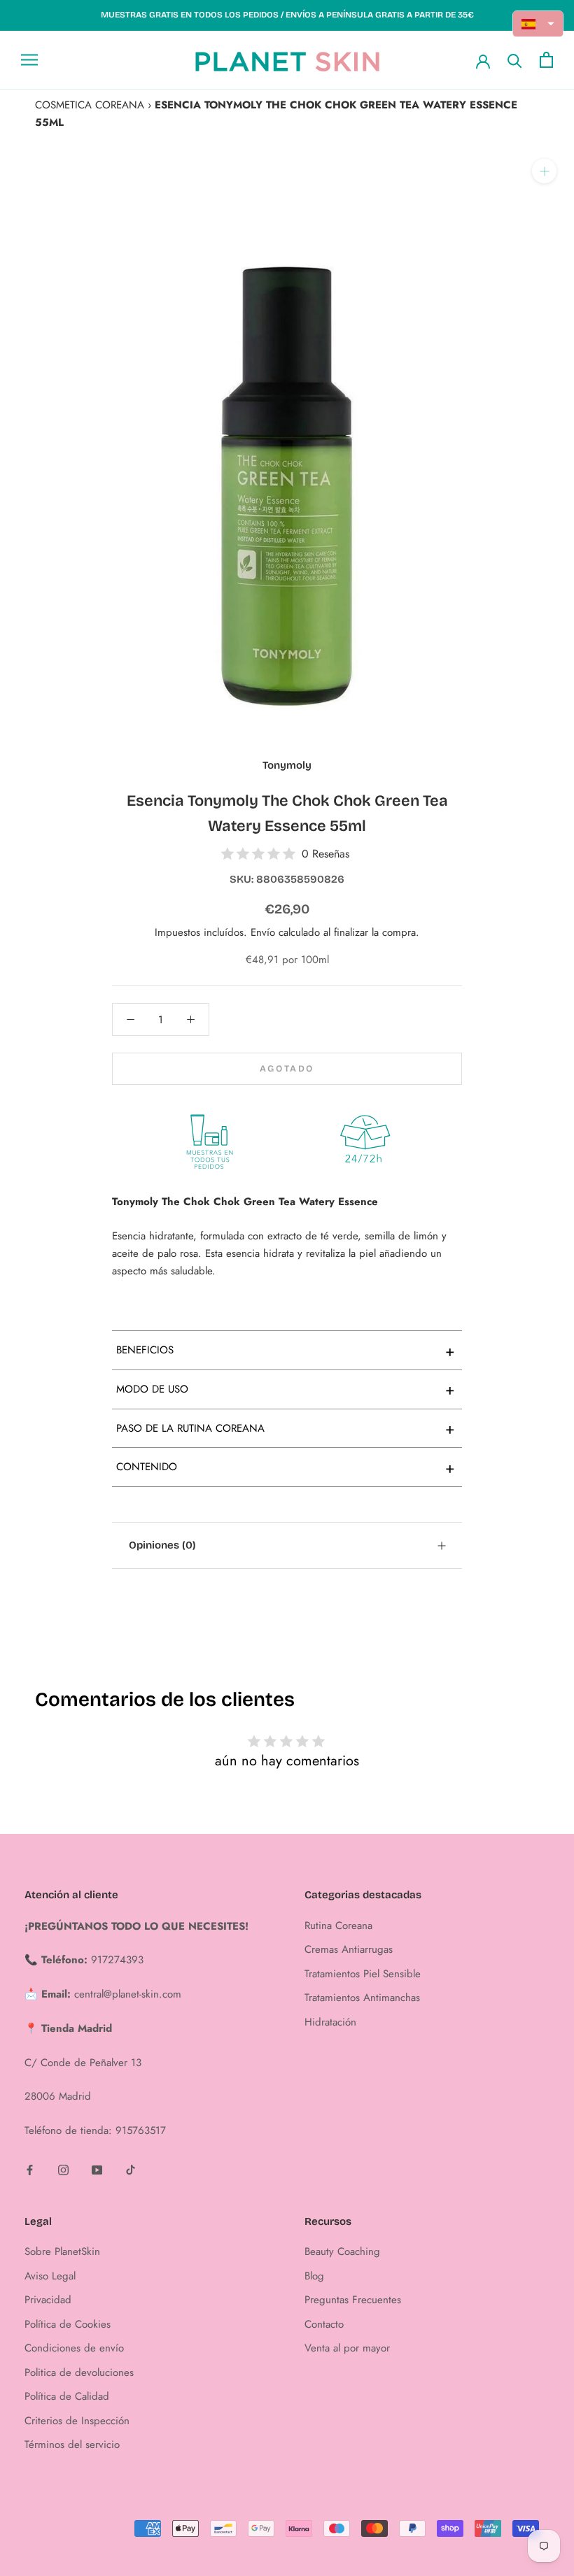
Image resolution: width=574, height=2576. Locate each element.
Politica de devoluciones (79, 2372)
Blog (314, 2276)
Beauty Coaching (342, 2251)
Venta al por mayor (347, 2348)
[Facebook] (30, 2169)
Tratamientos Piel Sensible (363, 1974)
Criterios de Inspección (77, 2421)
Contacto (324, 2324)
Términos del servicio (72, 2445)
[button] (538, 24)
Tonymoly (287, 765)
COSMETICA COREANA (90, 105)
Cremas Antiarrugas (349, 1949)
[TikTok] (131, 2169)
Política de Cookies (68, 2324)
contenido (286, 1467)
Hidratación (330, 2022)
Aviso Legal (50, 2276)
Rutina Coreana (338, 1926)
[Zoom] (544, 171)
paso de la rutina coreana (286, 1428)
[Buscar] (515, 60)
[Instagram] (63, 2169)
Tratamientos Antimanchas (362, 1998)
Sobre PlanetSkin (62, 2251)
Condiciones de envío (74, 2348)
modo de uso (286, 1389)
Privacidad (48, 2300)
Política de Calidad (67, 2396)
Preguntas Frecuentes (353, 2300)
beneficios (286, 1351)
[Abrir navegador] (29, 60)
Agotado (287, 1069)
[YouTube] (97, 2169)
